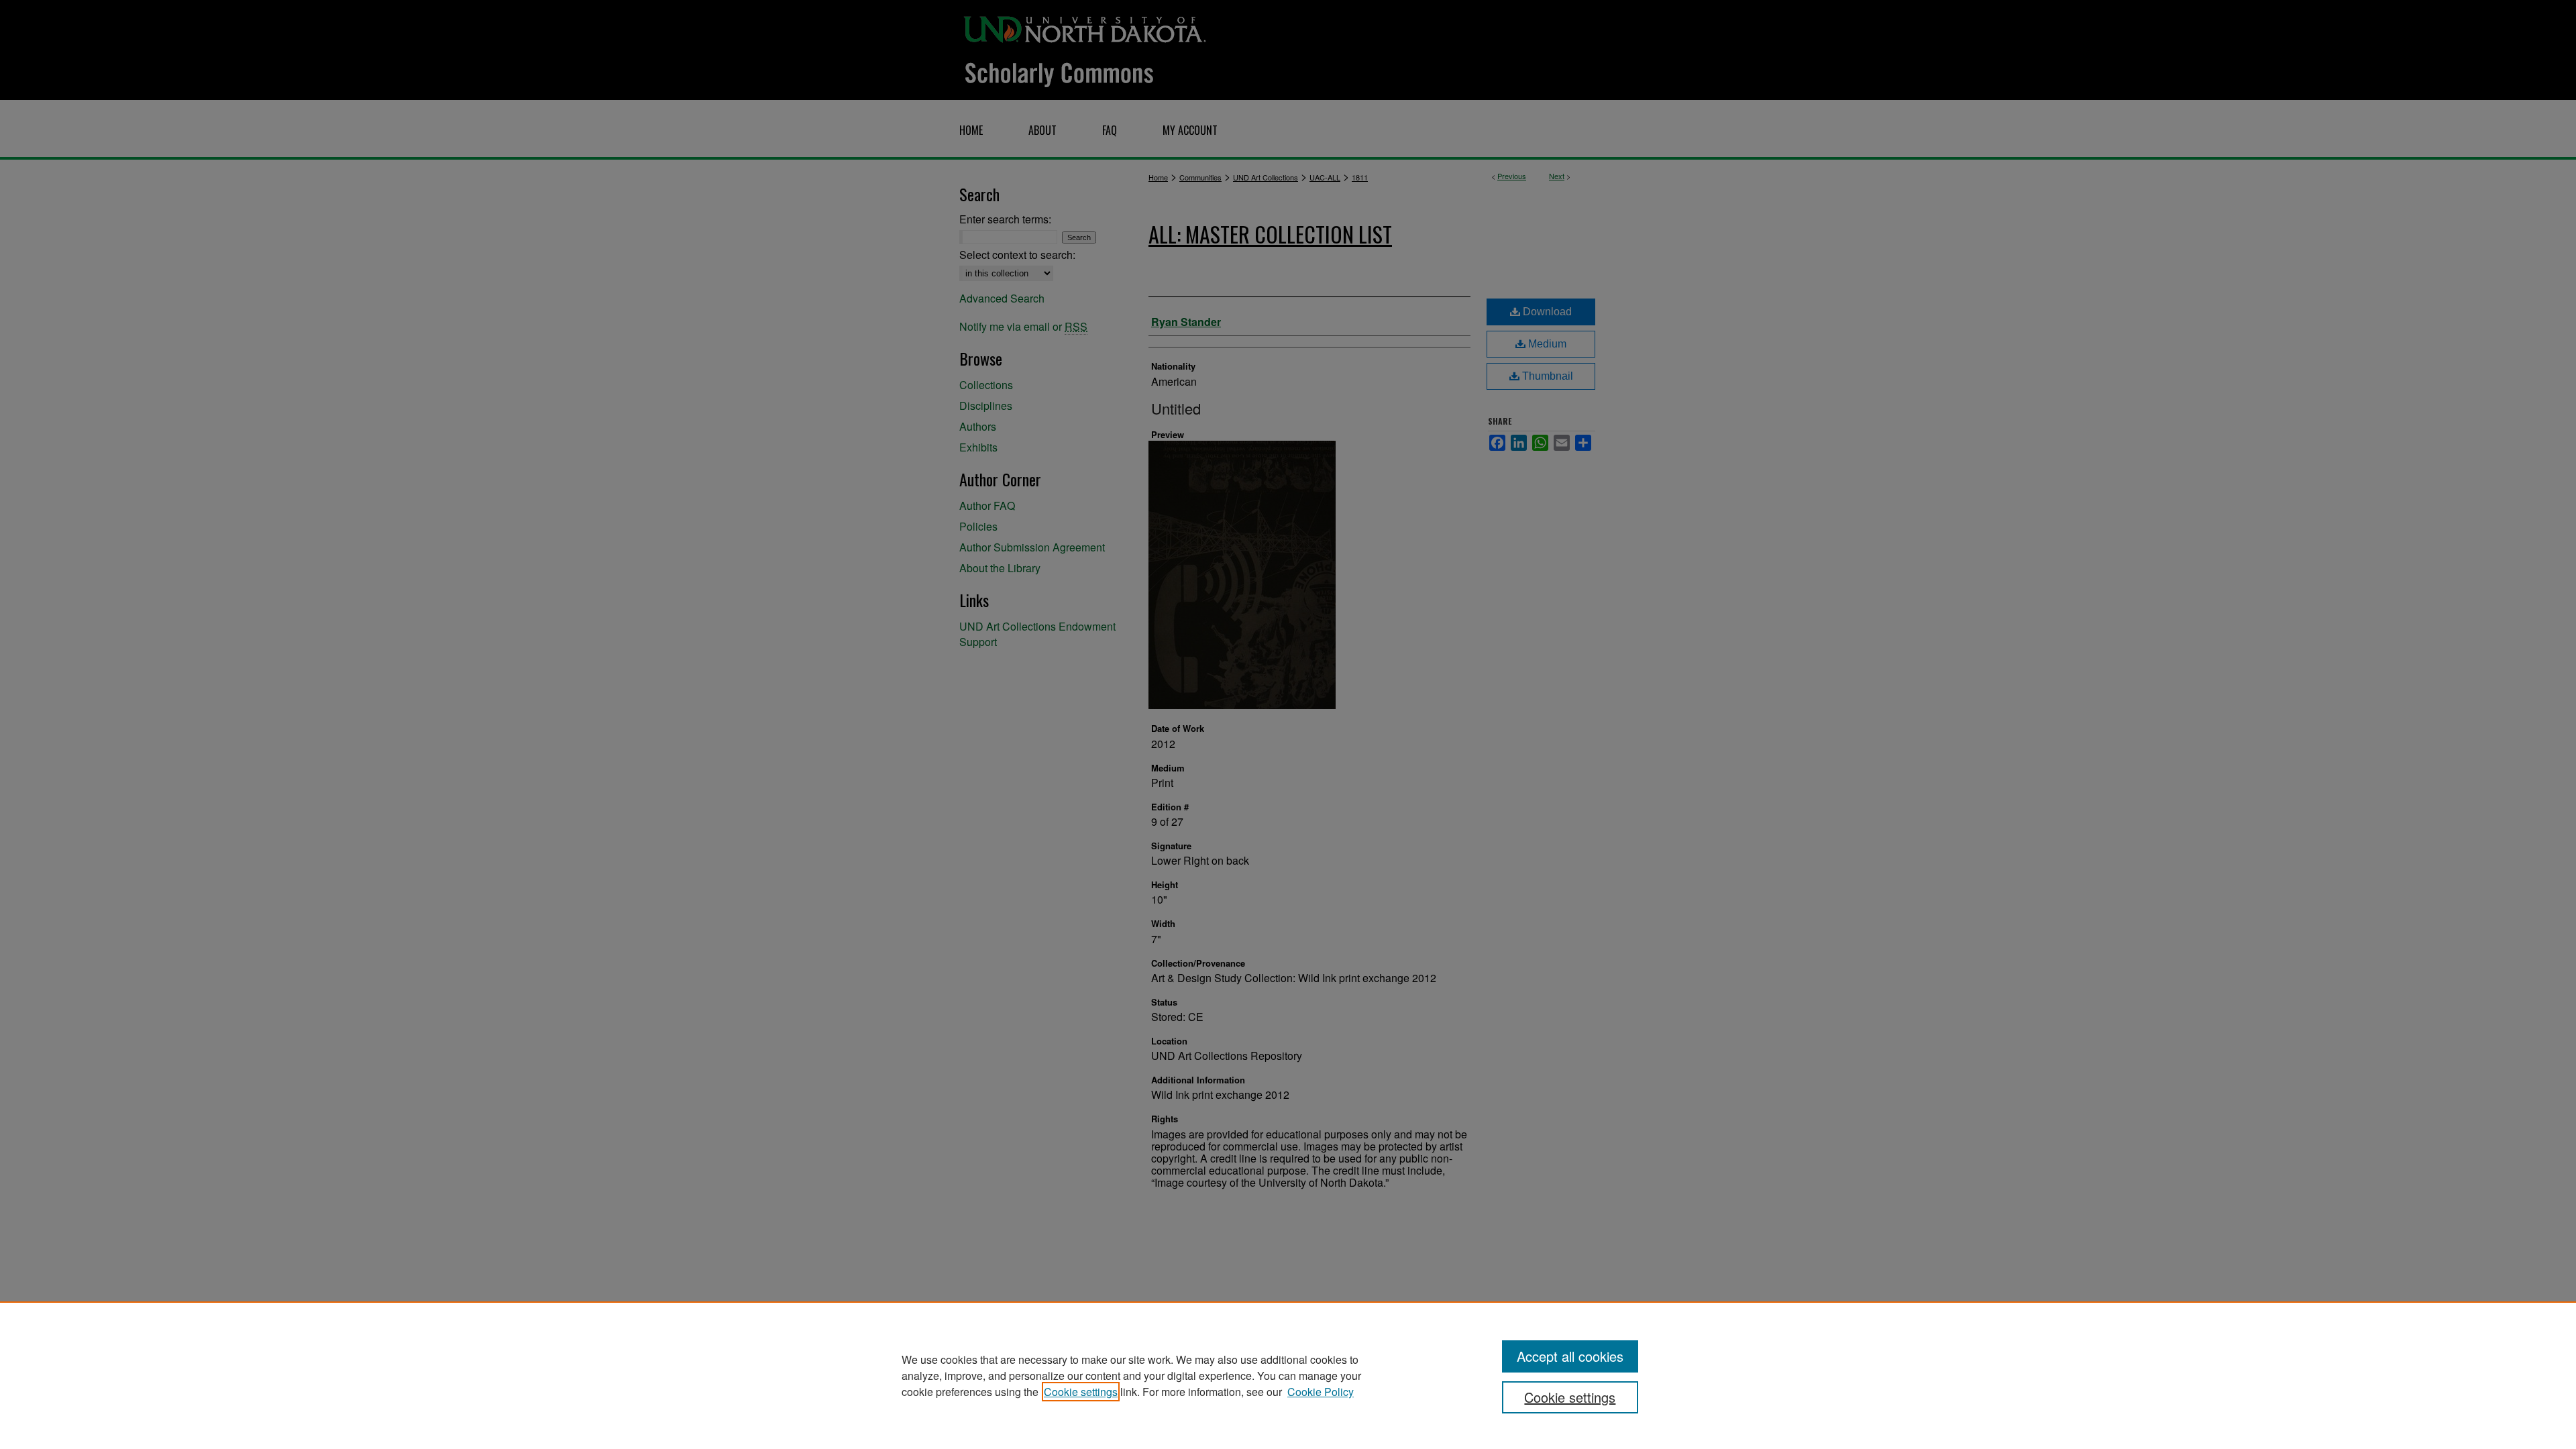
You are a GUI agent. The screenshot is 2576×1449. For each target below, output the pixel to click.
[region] (1288, 1375)
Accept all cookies (1570, 1356)
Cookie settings (1081, 1392)
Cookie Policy (1321, 1392)
